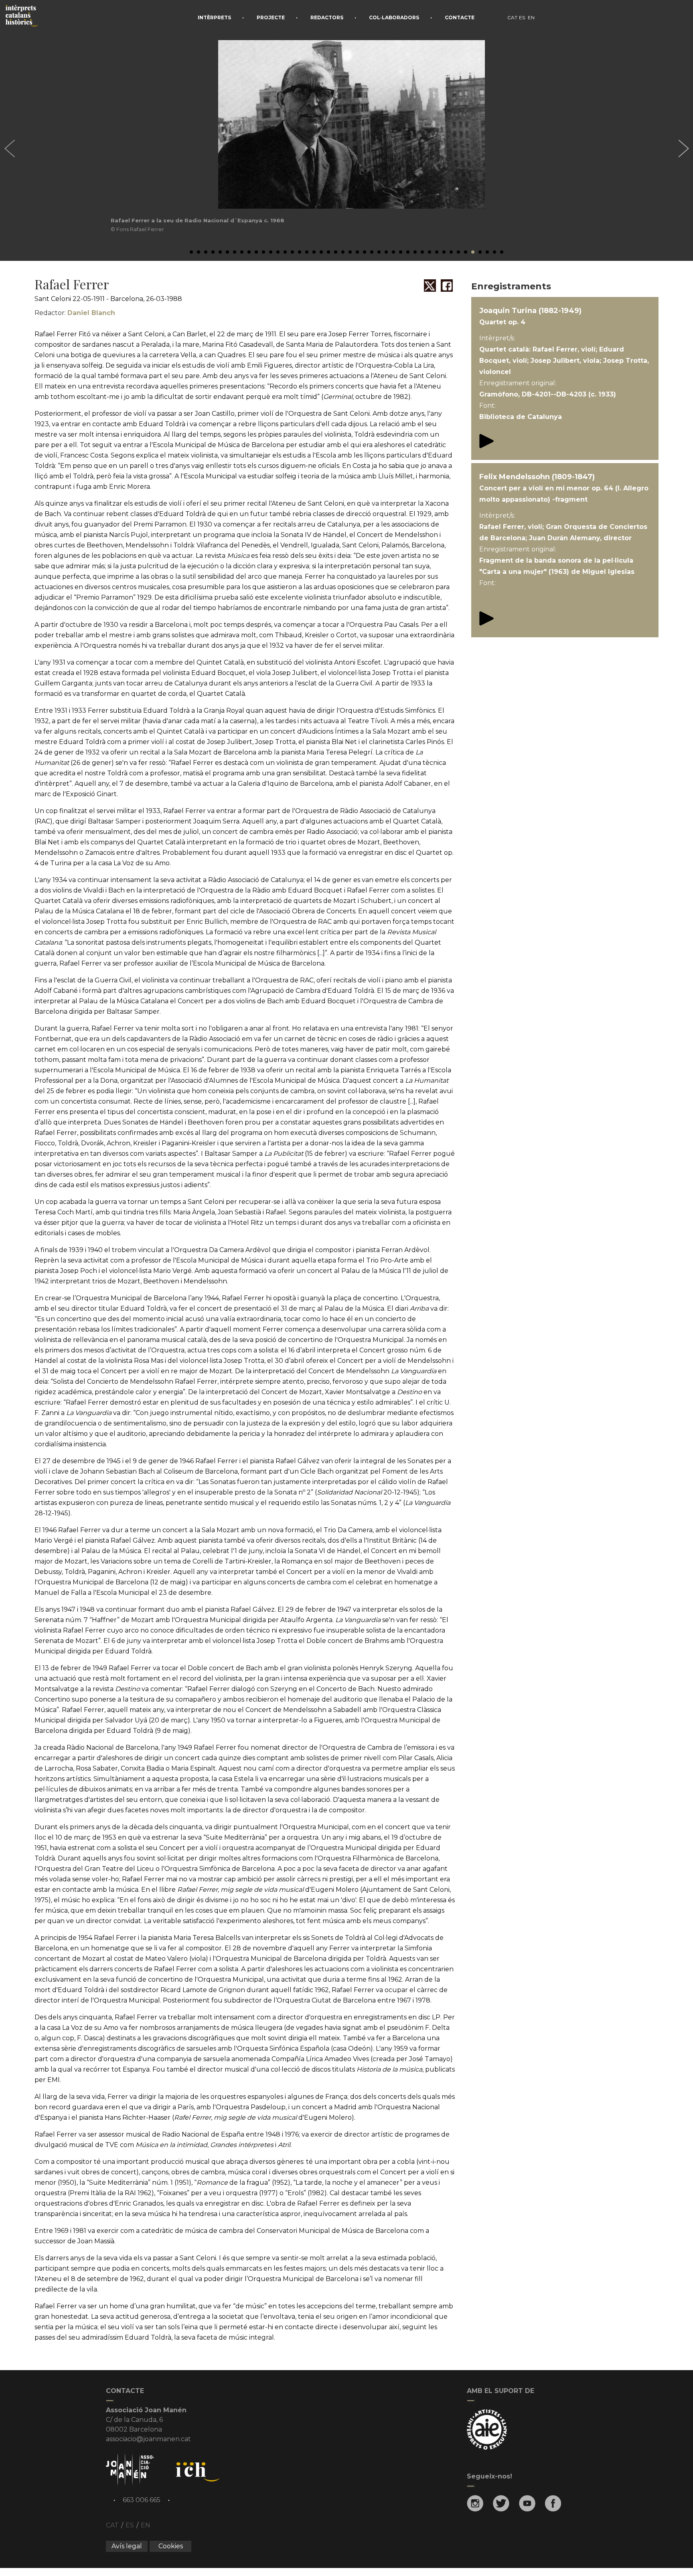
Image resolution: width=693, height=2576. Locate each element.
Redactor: (75, 313)
